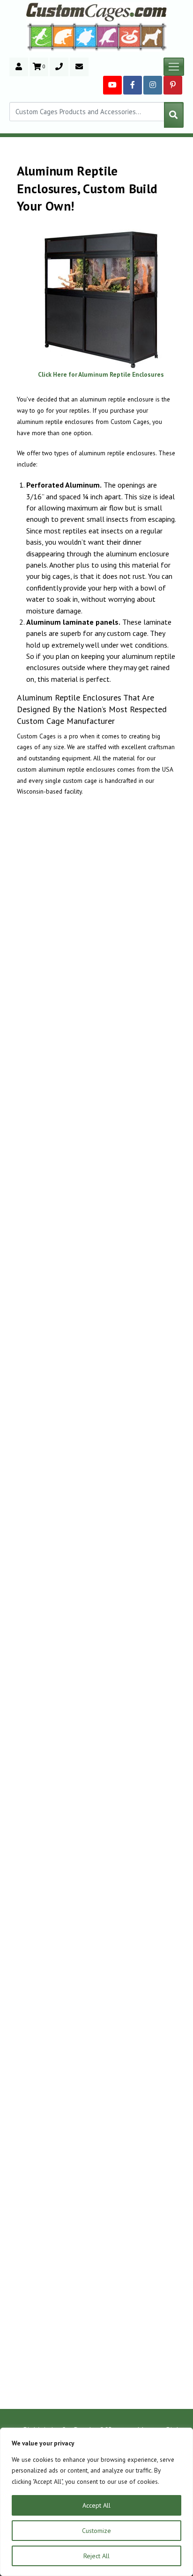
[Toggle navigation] (174, 67)
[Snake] (130, 36)
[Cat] (63, 36)
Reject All (96, 2556)
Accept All (96, 2505)
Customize (96, 2531)
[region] (96, 2502)
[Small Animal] (154, 36)
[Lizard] (39, 36)
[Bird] (108, 36)
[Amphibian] (86, 36)
